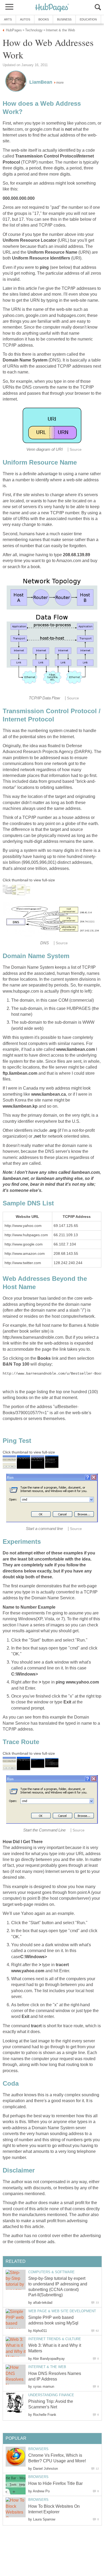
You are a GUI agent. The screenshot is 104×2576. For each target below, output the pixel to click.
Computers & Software (51, 2272)
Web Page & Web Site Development (62, 2311)
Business (64, 19)
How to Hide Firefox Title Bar (55, 2483)
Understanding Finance (51, 2395)
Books (44, 19)
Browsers (38, 2449)
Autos (25, 19)
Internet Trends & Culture (55, 2339)
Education (88, 19)
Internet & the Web (47, 2367)
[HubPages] (52, 8)
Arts (8, 19)
